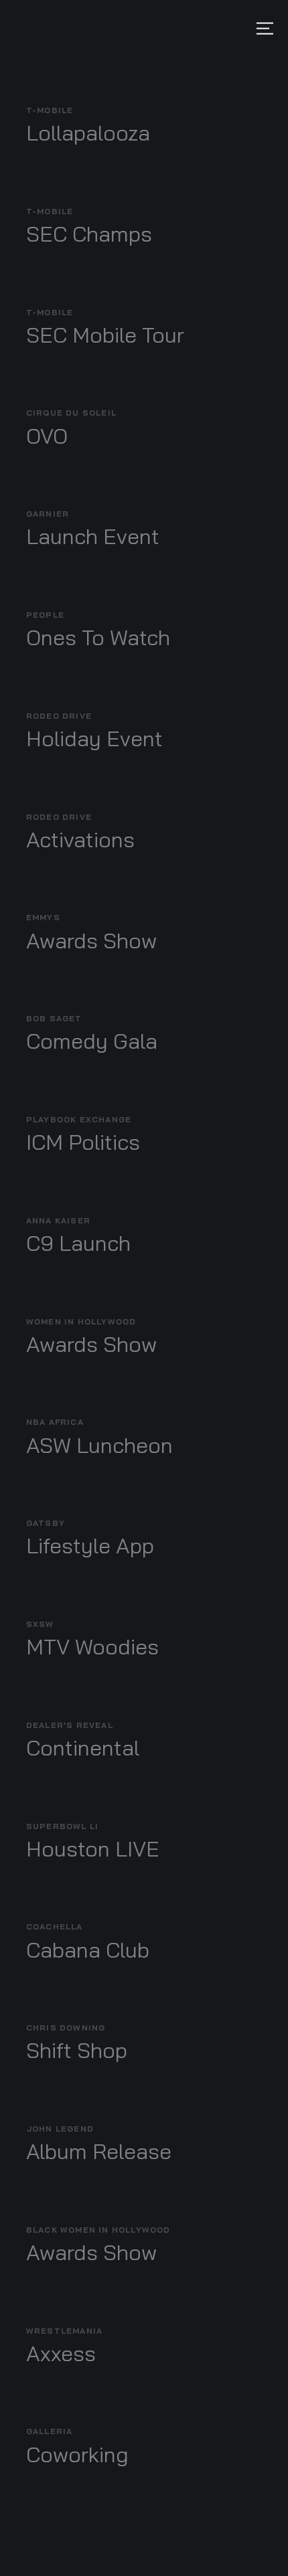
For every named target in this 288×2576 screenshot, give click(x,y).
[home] (15, 28)
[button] (265, 28)
